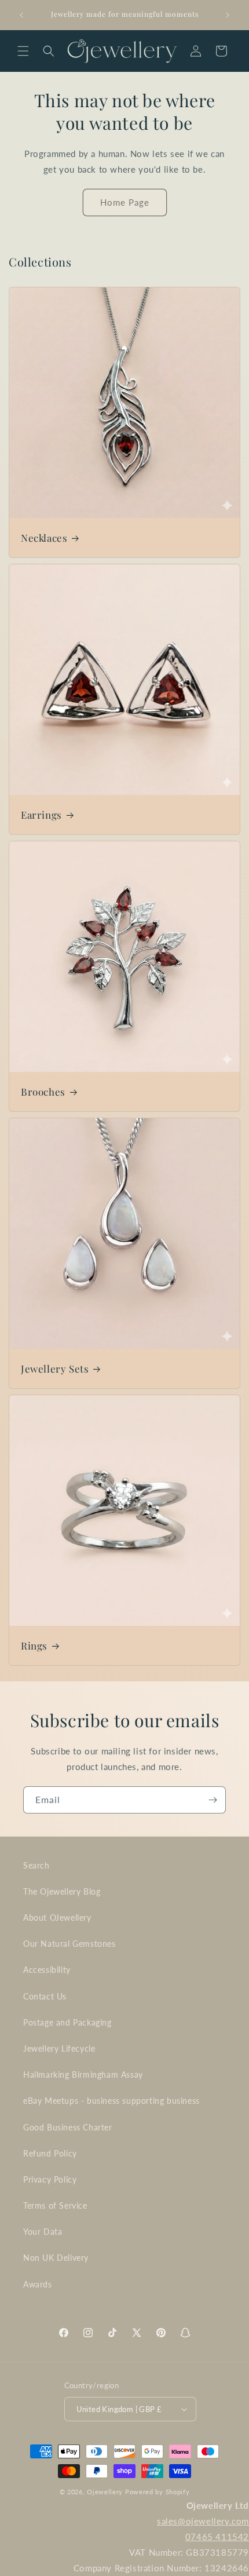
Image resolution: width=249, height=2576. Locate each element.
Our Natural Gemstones (69, 1944)
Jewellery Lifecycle (59, 2048)
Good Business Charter (68, 2127)
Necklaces (44, 538)
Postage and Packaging (67, 2022)
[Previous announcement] (21, 15)
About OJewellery (57, 1918)
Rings (34, 1645)
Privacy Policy (50, 2179)
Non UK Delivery (56, 2258)
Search (36, 1865)
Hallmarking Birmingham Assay (83, 2075)
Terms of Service (55, 2205)
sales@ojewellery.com (203, 2521)
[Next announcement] (228, 15)
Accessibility (47, 1970)
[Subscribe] (213, 1800)
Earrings (41, 815)
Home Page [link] (125, 202)
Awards (38, 2284)
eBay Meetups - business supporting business (111, 2101)
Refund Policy (50, 2153)
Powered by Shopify (158, 2492)
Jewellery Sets (55, 1369)
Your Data (43, 2232)
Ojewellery (105, 2492)
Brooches (43, 1092)
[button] (23, 51)
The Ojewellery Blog (62, 1891)
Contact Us (45, 1996)
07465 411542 (217, 2537)
